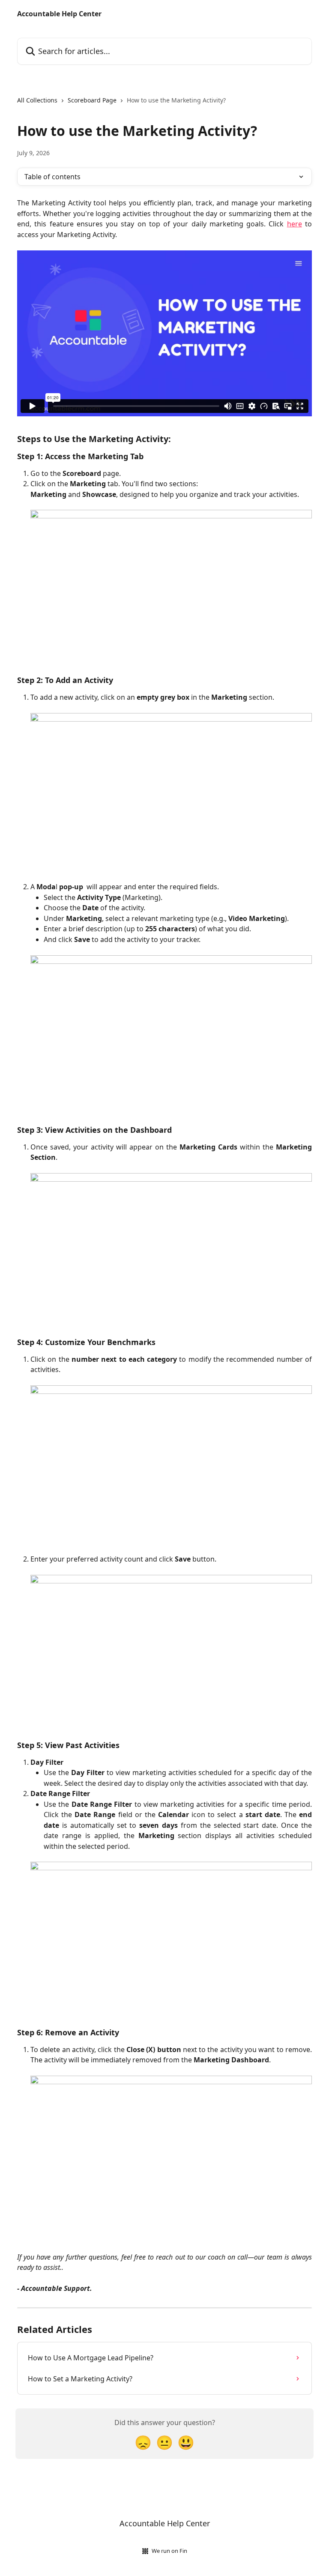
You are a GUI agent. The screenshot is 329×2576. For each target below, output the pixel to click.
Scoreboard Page (92, 100)
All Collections (37, 100)
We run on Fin (169, 2551)
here (295, 224)
